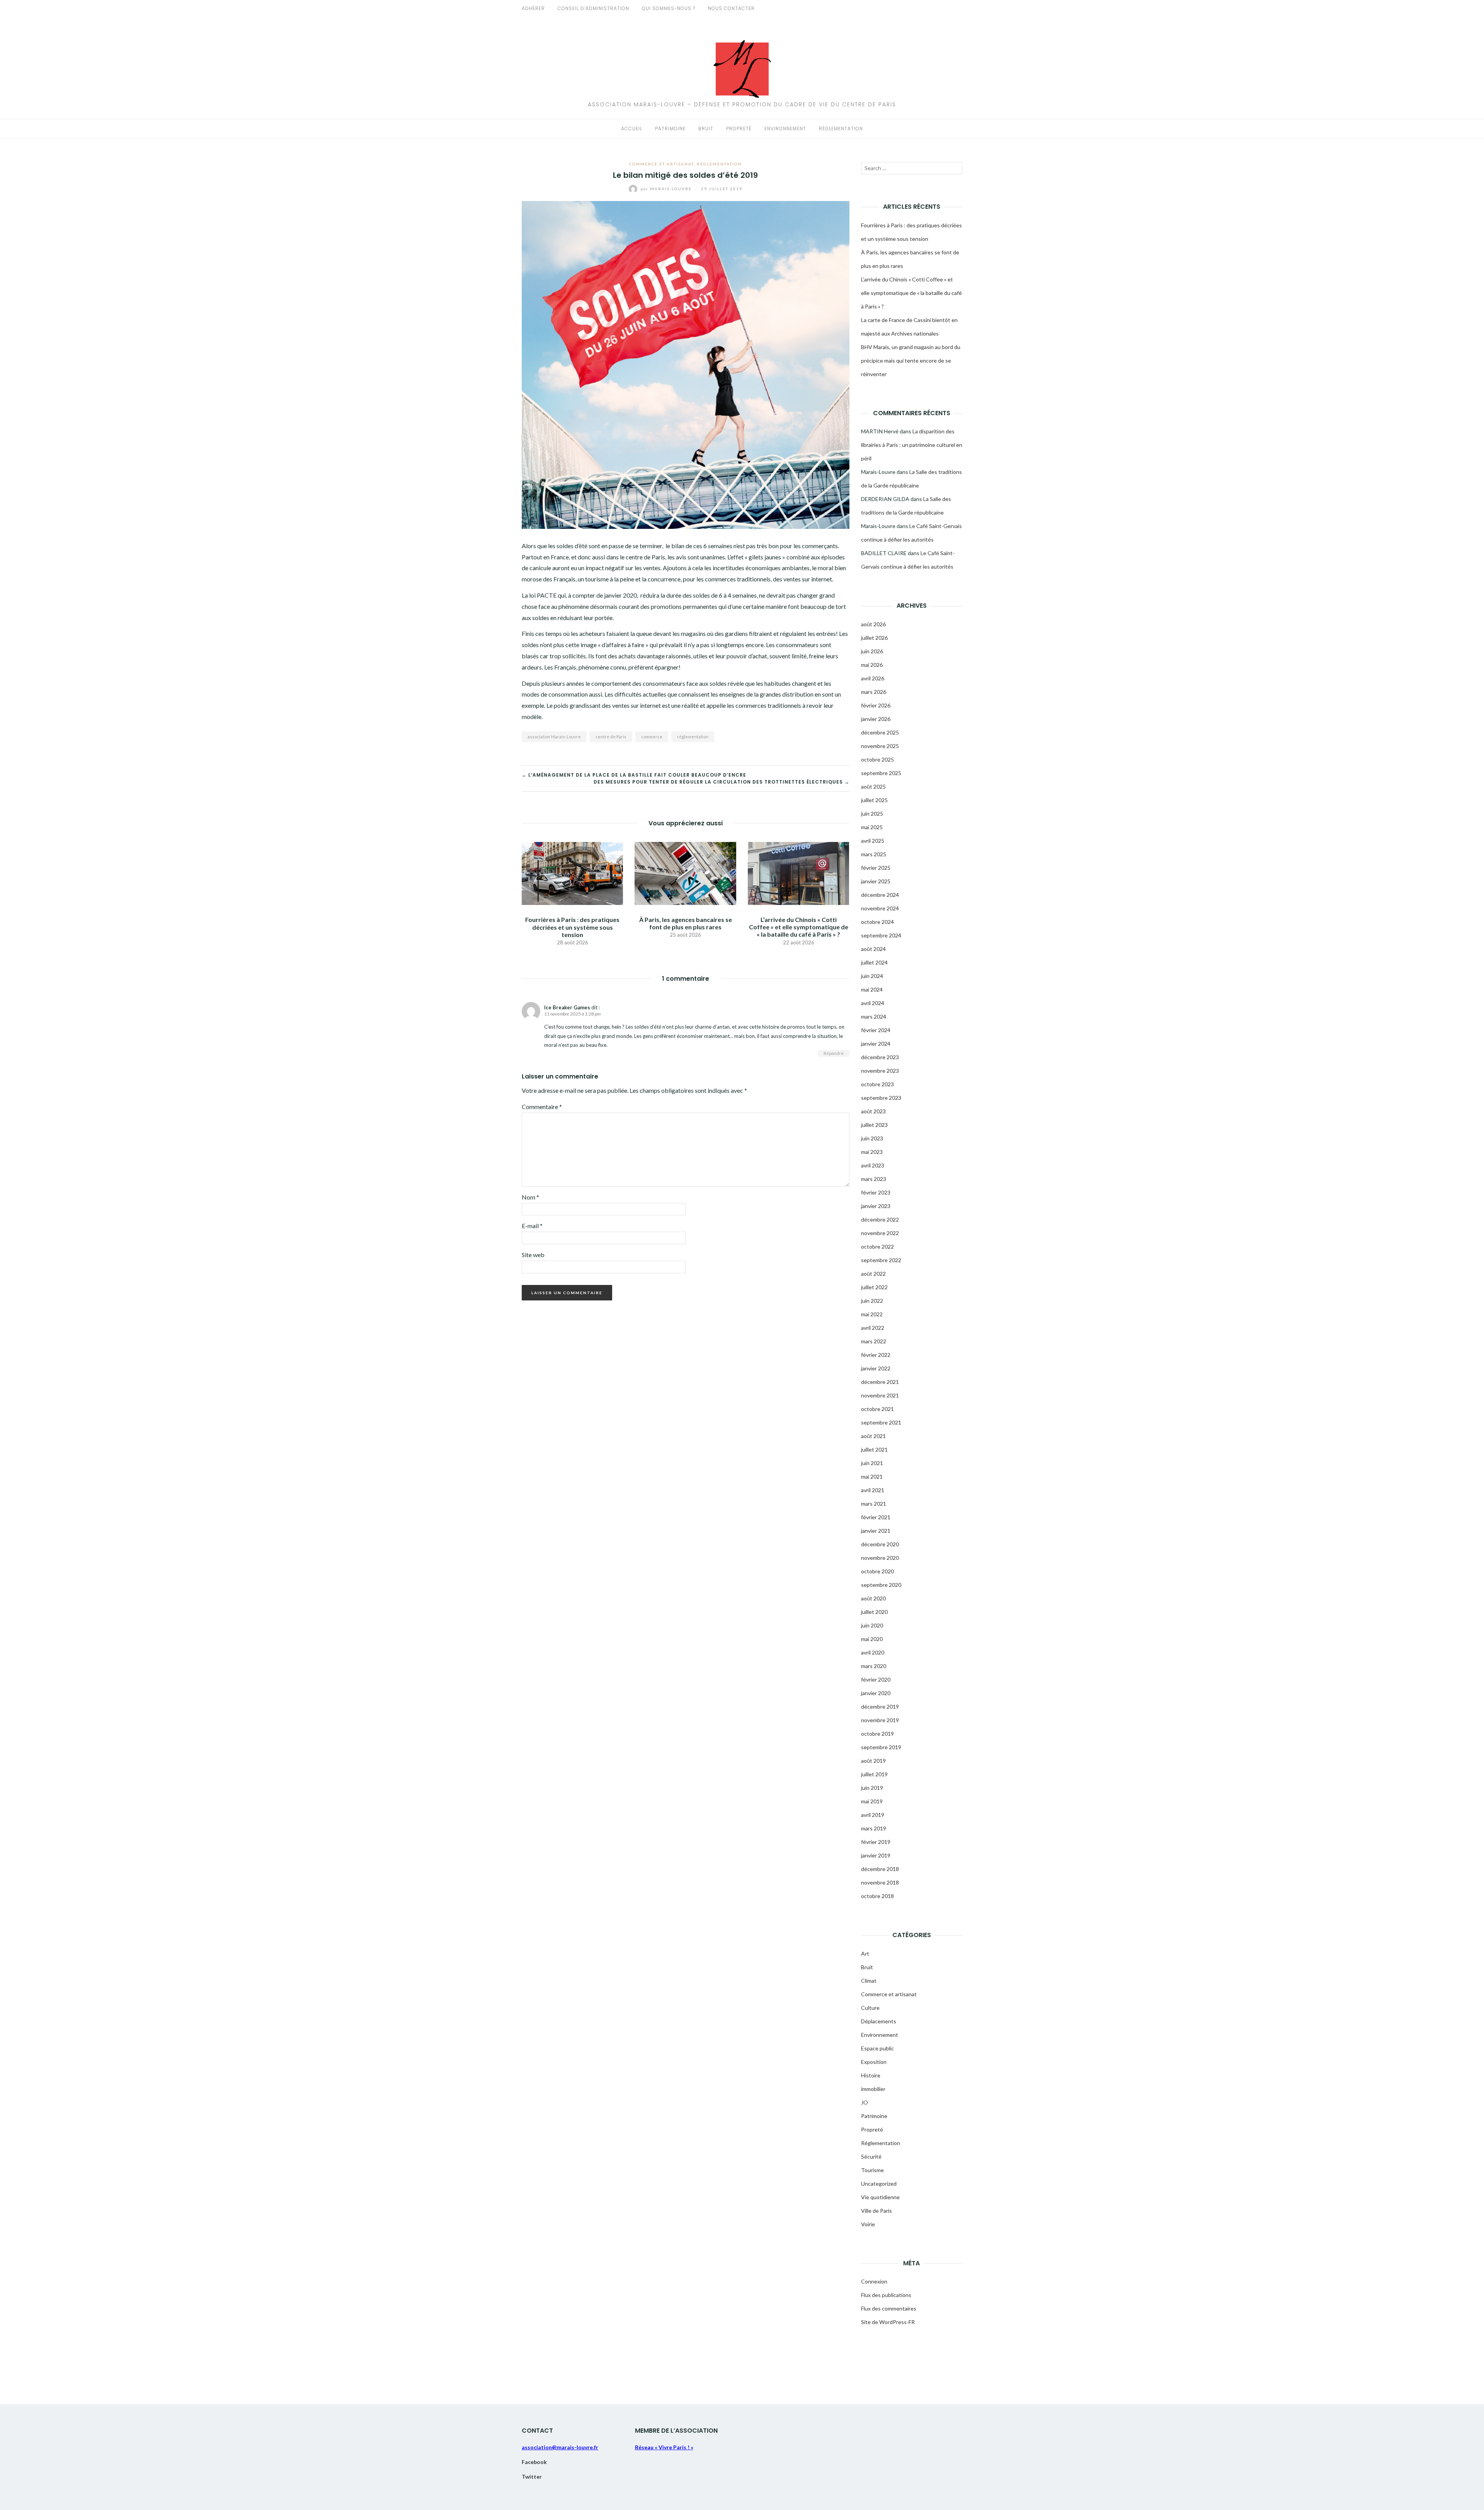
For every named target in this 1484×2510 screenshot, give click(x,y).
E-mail (532, 1226)
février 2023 (876, 1192)
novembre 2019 (880, 1720)
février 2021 (876, 1517)
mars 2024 (874, 1016)
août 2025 (873, 786)
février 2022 (876, 1355)
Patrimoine (670, 129)
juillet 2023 (874, 1125)
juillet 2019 (874, 1774)
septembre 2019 (881, 1747)
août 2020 (873, 1598)
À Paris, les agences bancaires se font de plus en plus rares (686, 923)
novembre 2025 (880, 746)
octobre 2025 (877, 759)
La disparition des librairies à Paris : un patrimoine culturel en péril (912, 445)
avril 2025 (873, 841)
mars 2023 (874, 1179)
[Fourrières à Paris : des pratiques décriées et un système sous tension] (572, 873)
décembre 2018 (880, 1869)
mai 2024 (872, 989)
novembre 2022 (880, 1233)
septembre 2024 (881, 935)
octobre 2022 (877, 1246)
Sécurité (871, 2156)
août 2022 (873, 1274)
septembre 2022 (881, 1260)
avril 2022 (873, 1328)
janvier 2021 (876, 1531)
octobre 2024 (877, 922)
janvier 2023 (876, 1206)
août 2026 (873, 624)
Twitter (532, 2477)
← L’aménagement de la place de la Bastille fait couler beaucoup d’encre (634, 775)
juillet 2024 (874, 962)
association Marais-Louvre (554, 737)
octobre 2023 (877, 1084)
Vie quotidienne (880, 2197)
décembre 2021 (880, 1382)
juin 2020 (872, 1625)
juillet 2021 (874, 1449)
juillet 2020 (874, 1612)
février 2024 (876, 1030)
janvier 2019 (876, 1855)
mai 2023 (872, 1152)
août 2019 (873, 1761)
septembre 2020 (881, 1585)
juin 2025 (872, 814)
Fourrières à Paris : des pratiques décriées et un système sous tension (572, 927)
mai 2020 (872, 1639)
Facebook (534, 2462)
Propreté (739, 129)
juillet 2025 (874, 800)
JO (865, 2102)
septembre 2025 (881, 773)
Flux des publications (886, 2295)
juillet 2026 (874, 638)
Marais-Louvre (667, 189)
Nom (530, 1197)
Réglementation (841, 129)
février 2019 (876, 1842)
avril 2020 (873, 1652)
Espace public (877, 2048)
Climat (869, 1981)
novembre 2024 (880, 908)
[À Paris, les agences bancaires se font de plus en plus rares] (685, 872)
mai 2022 (872, 1314)
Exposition (874, 2062)
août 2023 (873, 1111)
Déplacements (879, 2021)
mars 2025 (874, 854)
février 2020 (876, 1679)
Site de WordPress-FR (888, 2322)
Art (865, 1954)
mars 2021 (874, 1504)
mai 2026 (872, 665)
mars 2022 (874, 1341)
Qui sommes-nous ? (669, 8)
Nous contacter (731, 8)
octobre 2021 (877, 1409)
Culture (870, 2008)
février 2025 (876, 868)
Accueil (632, 129)
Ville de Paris (876, 2211)
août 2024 (873, 949)
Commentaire (542, 1107)
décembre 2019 (880, 1707)
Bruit (706, 129)
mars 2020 (874, 1666)
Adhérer (533, 8)
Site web (533, 1255)
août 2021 (873, 1436)
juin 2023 (872, 1138)
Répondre (834, 1053)
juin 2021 (872, 1463)
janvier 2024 (876, 1044)
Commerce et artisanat (661, 164)
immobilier (873, 2089)
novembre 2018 (880, 1882)
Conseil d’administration (593, 8)
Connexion (874, 2281)
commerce (652, 737)
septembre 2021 (881, 1422)
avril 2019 (873, 1815)
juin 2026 (872, 651)
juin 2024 (872, 976)
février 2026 (876, 705)
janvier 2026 (876, 719)
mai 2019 (872, 1801)
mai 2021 (872, 1477)
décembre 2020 (880, 1544)
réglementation (693, 737)
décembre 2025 (880, 732)
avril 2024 (873, 1003)
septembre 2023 (881, 1098)
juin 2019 (872, 1788)
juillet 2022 (874, 1287)
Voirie (868, 2224)
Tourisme (872, 2170)
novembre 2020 (880, 1558)
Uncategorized (879, 2184)
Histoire (871, 2075)
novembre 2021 (880, 1395)
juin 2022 (872, 1301)
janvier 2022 (876, 1368)
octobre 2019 (877, 1734)
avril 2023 (873, 1165)
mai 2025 (872, 827)
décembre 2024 (880, 895)
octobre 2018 (877, 1896)
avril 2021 (873, 1490)
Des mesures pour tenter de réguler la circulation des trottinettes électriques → (722, 782)
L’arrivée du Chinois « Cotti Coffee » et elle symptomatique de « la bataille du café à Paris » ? (799, 927)
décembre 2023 (880, 1057)
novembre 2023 (880, 1071)
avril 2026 (873, 678)
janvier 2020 (876, 1693)
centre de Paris (611, 737)
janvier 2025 (876, 881)
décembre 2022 (880, 1219)
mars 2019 (874, 1828)
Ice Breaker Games (567, 1007)
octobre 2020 (877, 1571)
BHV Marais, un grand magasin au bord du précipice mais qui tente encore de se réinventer (911, 360)
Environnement (785, 129)
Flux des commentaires (889, 2308)
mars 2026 (874, 692)
